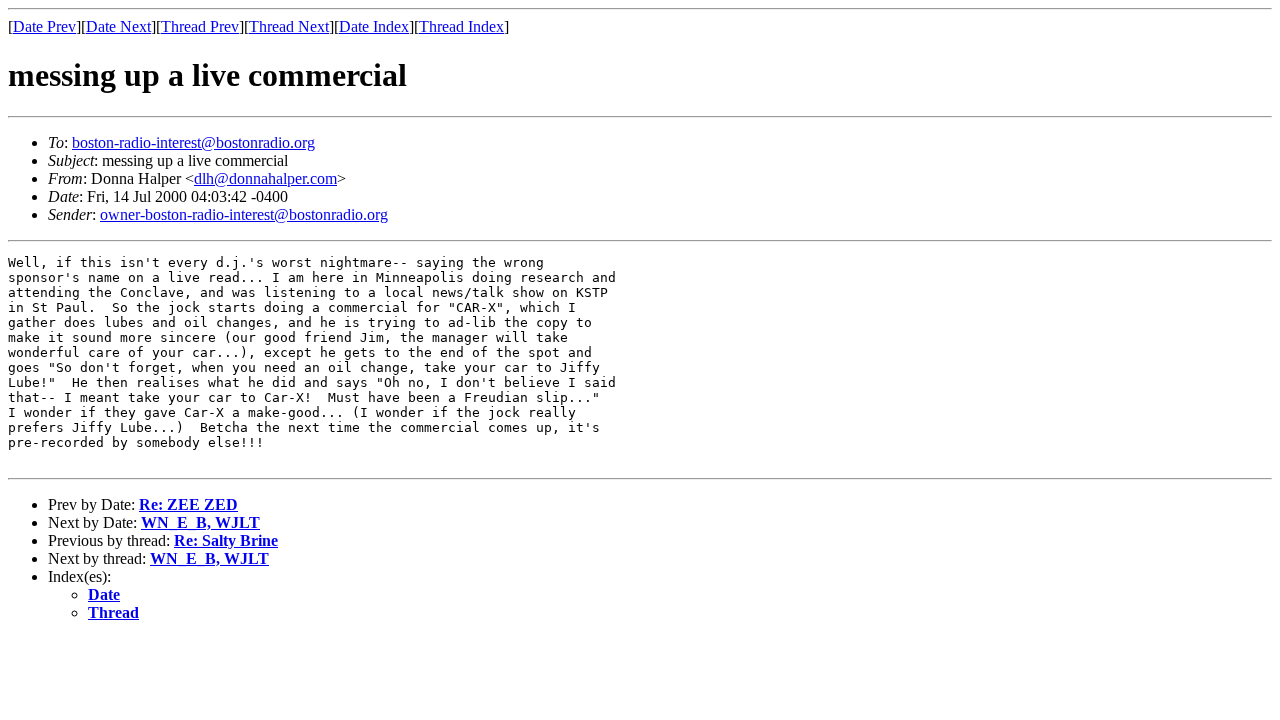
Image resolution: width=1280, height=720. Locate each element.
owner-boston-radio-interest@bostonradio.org (244, 214)
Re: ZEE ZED (188, 504)
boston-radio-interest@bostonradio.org (193, 142)
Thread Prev (200, 26)
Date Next (118, 26)
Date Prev (44, 26)
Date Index (374, 26)
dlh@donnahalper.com (265, 178)
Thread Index (461, 26)
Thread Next (289, 26)
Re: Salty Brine (226, 540)
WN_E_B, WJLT (200, 522)
